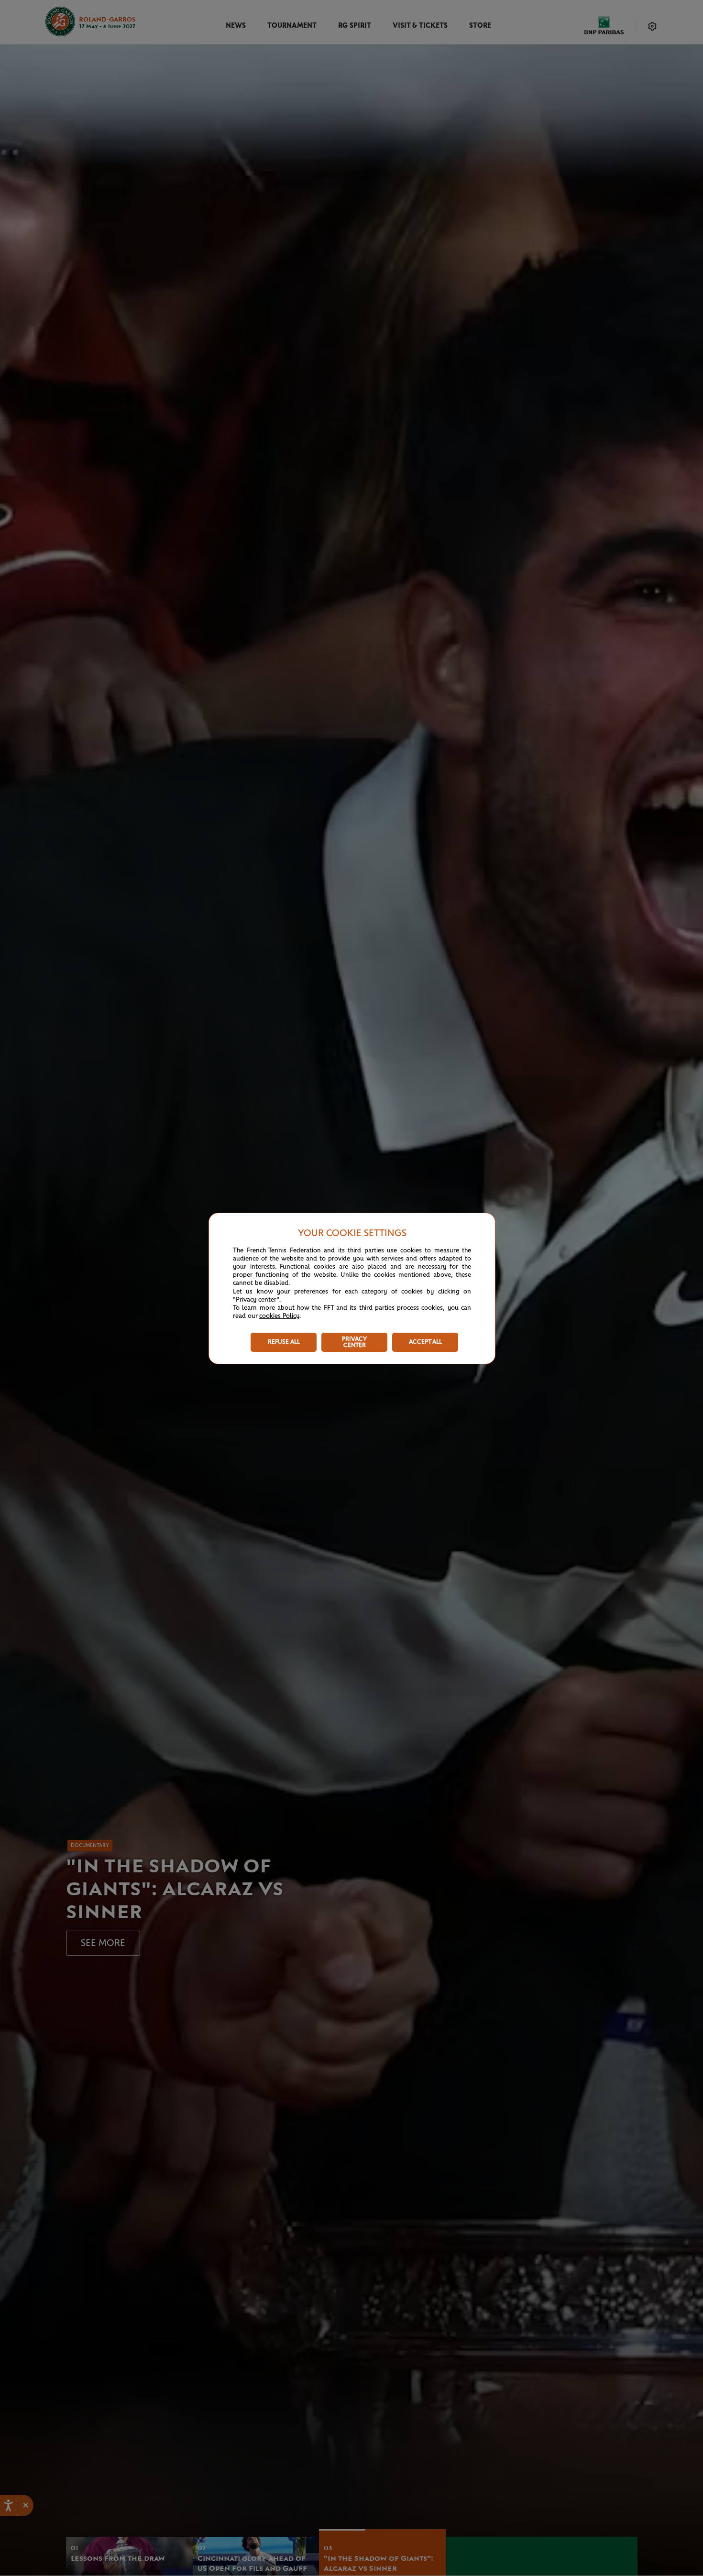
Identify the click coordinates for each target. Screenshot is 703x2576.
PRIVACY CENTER (354, 1342)
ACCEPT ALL (425, 1342)
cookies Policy (279, 1316)
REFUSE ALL (284, 1342)
